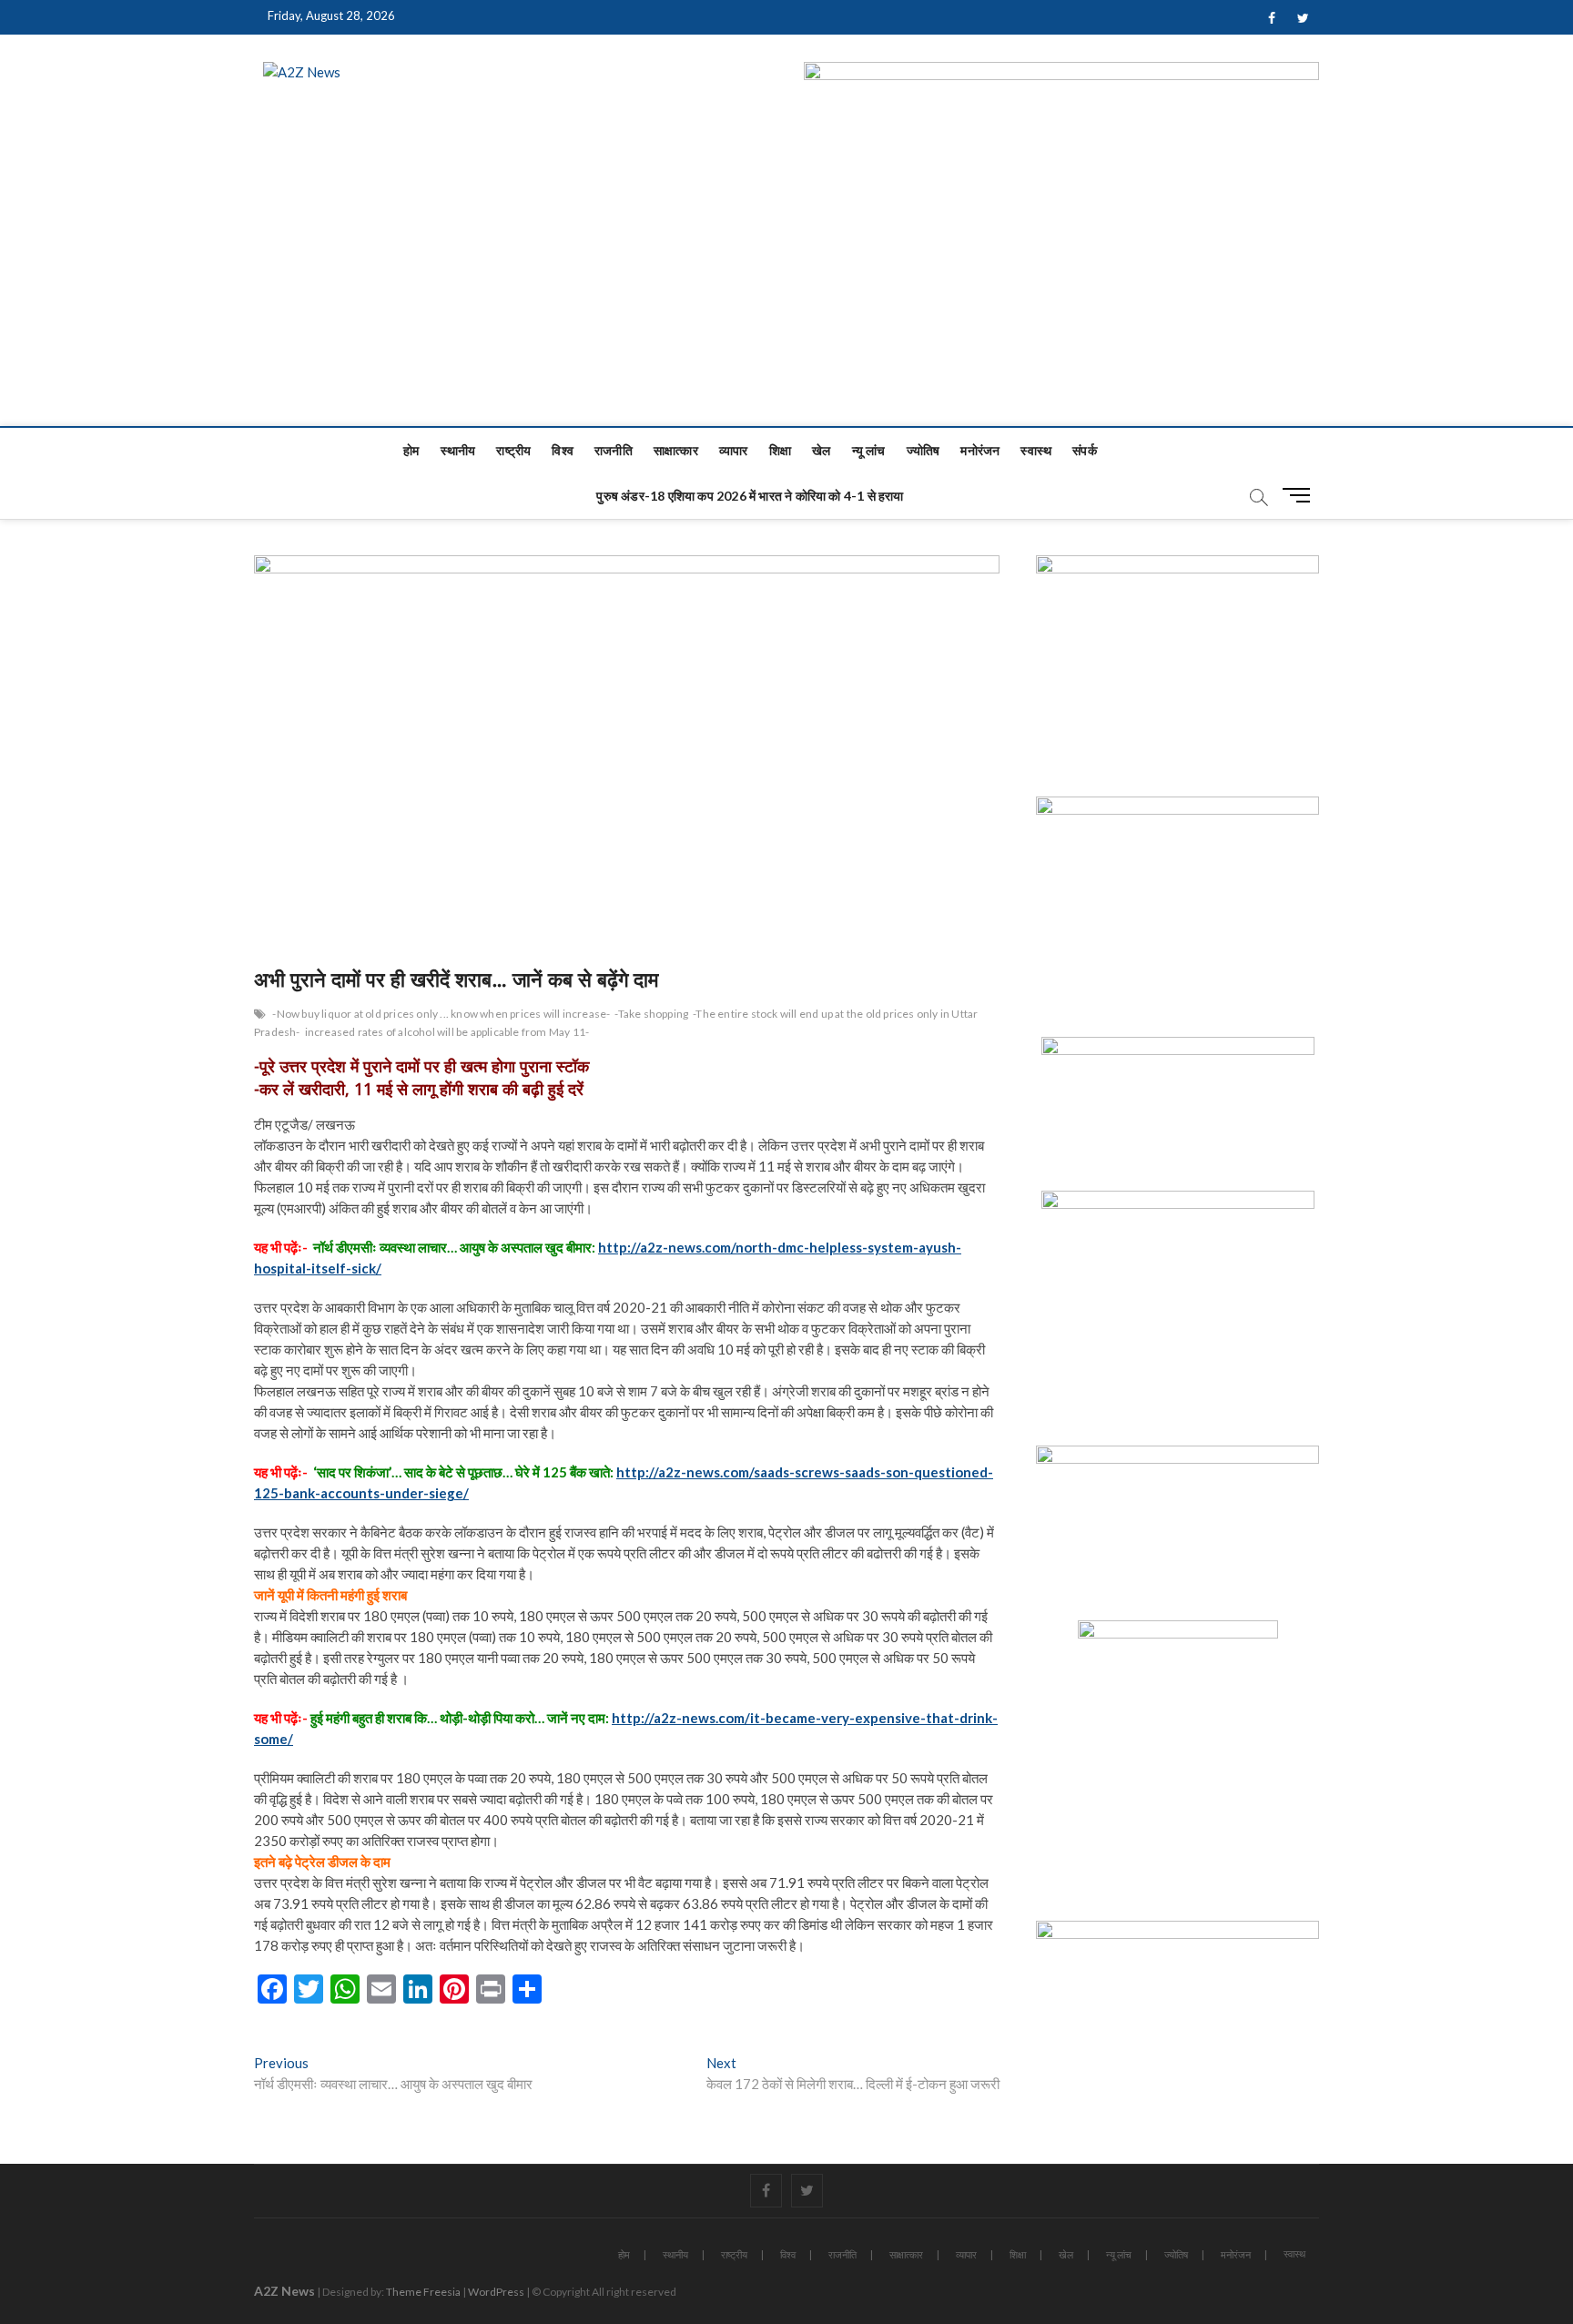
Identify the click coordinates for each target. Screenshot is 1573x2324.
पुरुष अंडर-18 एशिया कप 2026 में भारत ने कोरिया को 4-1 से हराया (750, 496)
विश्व (563, 450)
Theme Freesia (423, 2292)
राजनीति (614, 450)
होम (411, 450)
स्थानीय (458, 450)
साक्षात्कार (676, 450)
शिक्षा (780, 450)
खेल (821, 450)
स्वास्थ (1036, 450)
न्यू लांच (869, 450)
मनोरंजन (980, 450)
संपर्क (1085, 450)
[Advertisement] (786, 289)
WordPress (496, 2292)
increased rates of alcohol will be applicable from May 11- (447, 1032)
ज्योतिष (924, 450)
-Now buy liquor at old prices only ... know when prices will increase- (441, 1014)
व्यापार (734, 450)
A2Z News (284, 2291)
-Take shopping (651, 1014)
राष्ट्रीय (513, 450)
